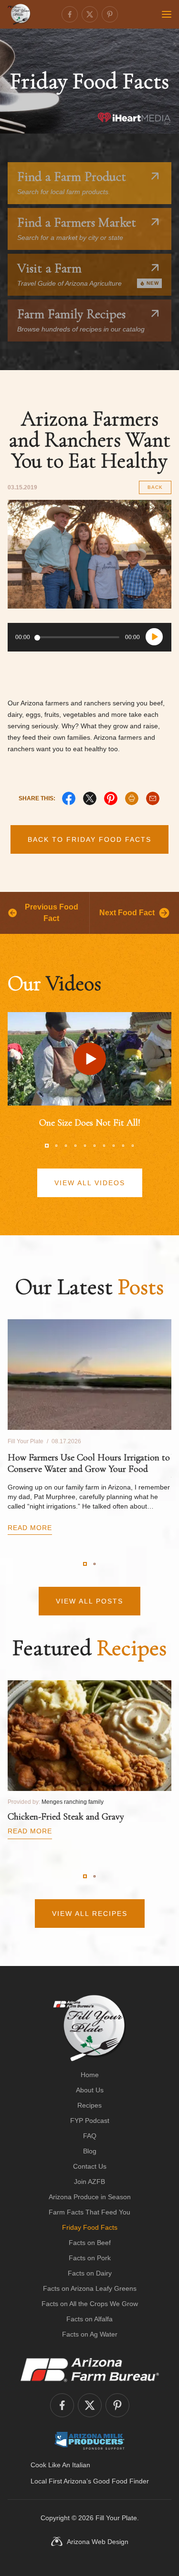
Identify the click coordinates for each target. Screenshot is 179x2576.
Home (90, 2075)
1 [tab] (47, 1146)
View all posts (89, 1601)
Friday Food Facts (90, 2227)
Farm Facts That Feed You (89, 2212)
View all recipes (90, 1914)
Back (155, 487)
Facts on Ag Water (90, 2334)
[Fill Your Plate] (19, 14)
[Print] (132, 798)
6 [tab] (95, 1146)
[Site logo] (89, 2028)
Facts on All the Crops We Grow (90, 2304)
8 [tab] (114, 1146)
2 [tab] (56, 1146)
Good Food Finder (121, 2481)
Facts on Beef (90, 2243)
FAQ (90, 2136)
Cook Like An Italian (60, 2465)
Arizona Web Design (98, 2542)
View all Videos (90, 1183)
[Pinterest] (110, 14)
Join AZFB (89, 2182)
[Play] (154, 637)
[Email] (153, 798)
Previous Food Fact (52, 913)
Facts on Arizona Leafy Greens (90, 2288)
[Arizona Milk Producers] (89, 2441)
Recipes (89, 2105)
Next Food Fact (127, 913)
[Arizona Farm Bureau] (90, 2369)
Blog (90, 2151)
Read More (30, 1528)
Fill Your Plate (116, 2518)
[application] (89, 637)
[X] (90, 798)
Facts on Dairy (90, 2273)
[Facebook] (70, 14)
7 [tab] (104, 1146)
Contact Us (90, 2166)
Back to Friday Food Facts (89, 839)
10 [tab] (133, 1146)
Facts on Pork (90, 2258)
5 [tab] (85, 1146)
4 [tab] (75, 1146)
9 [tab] (123, 1146)
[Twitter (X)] (90, 14)
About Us (90, 2090)
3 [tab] (66, 1146)
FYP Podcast (90, 2121)
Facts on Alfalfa (89, 2319)
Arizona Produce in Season (90, 2197)
